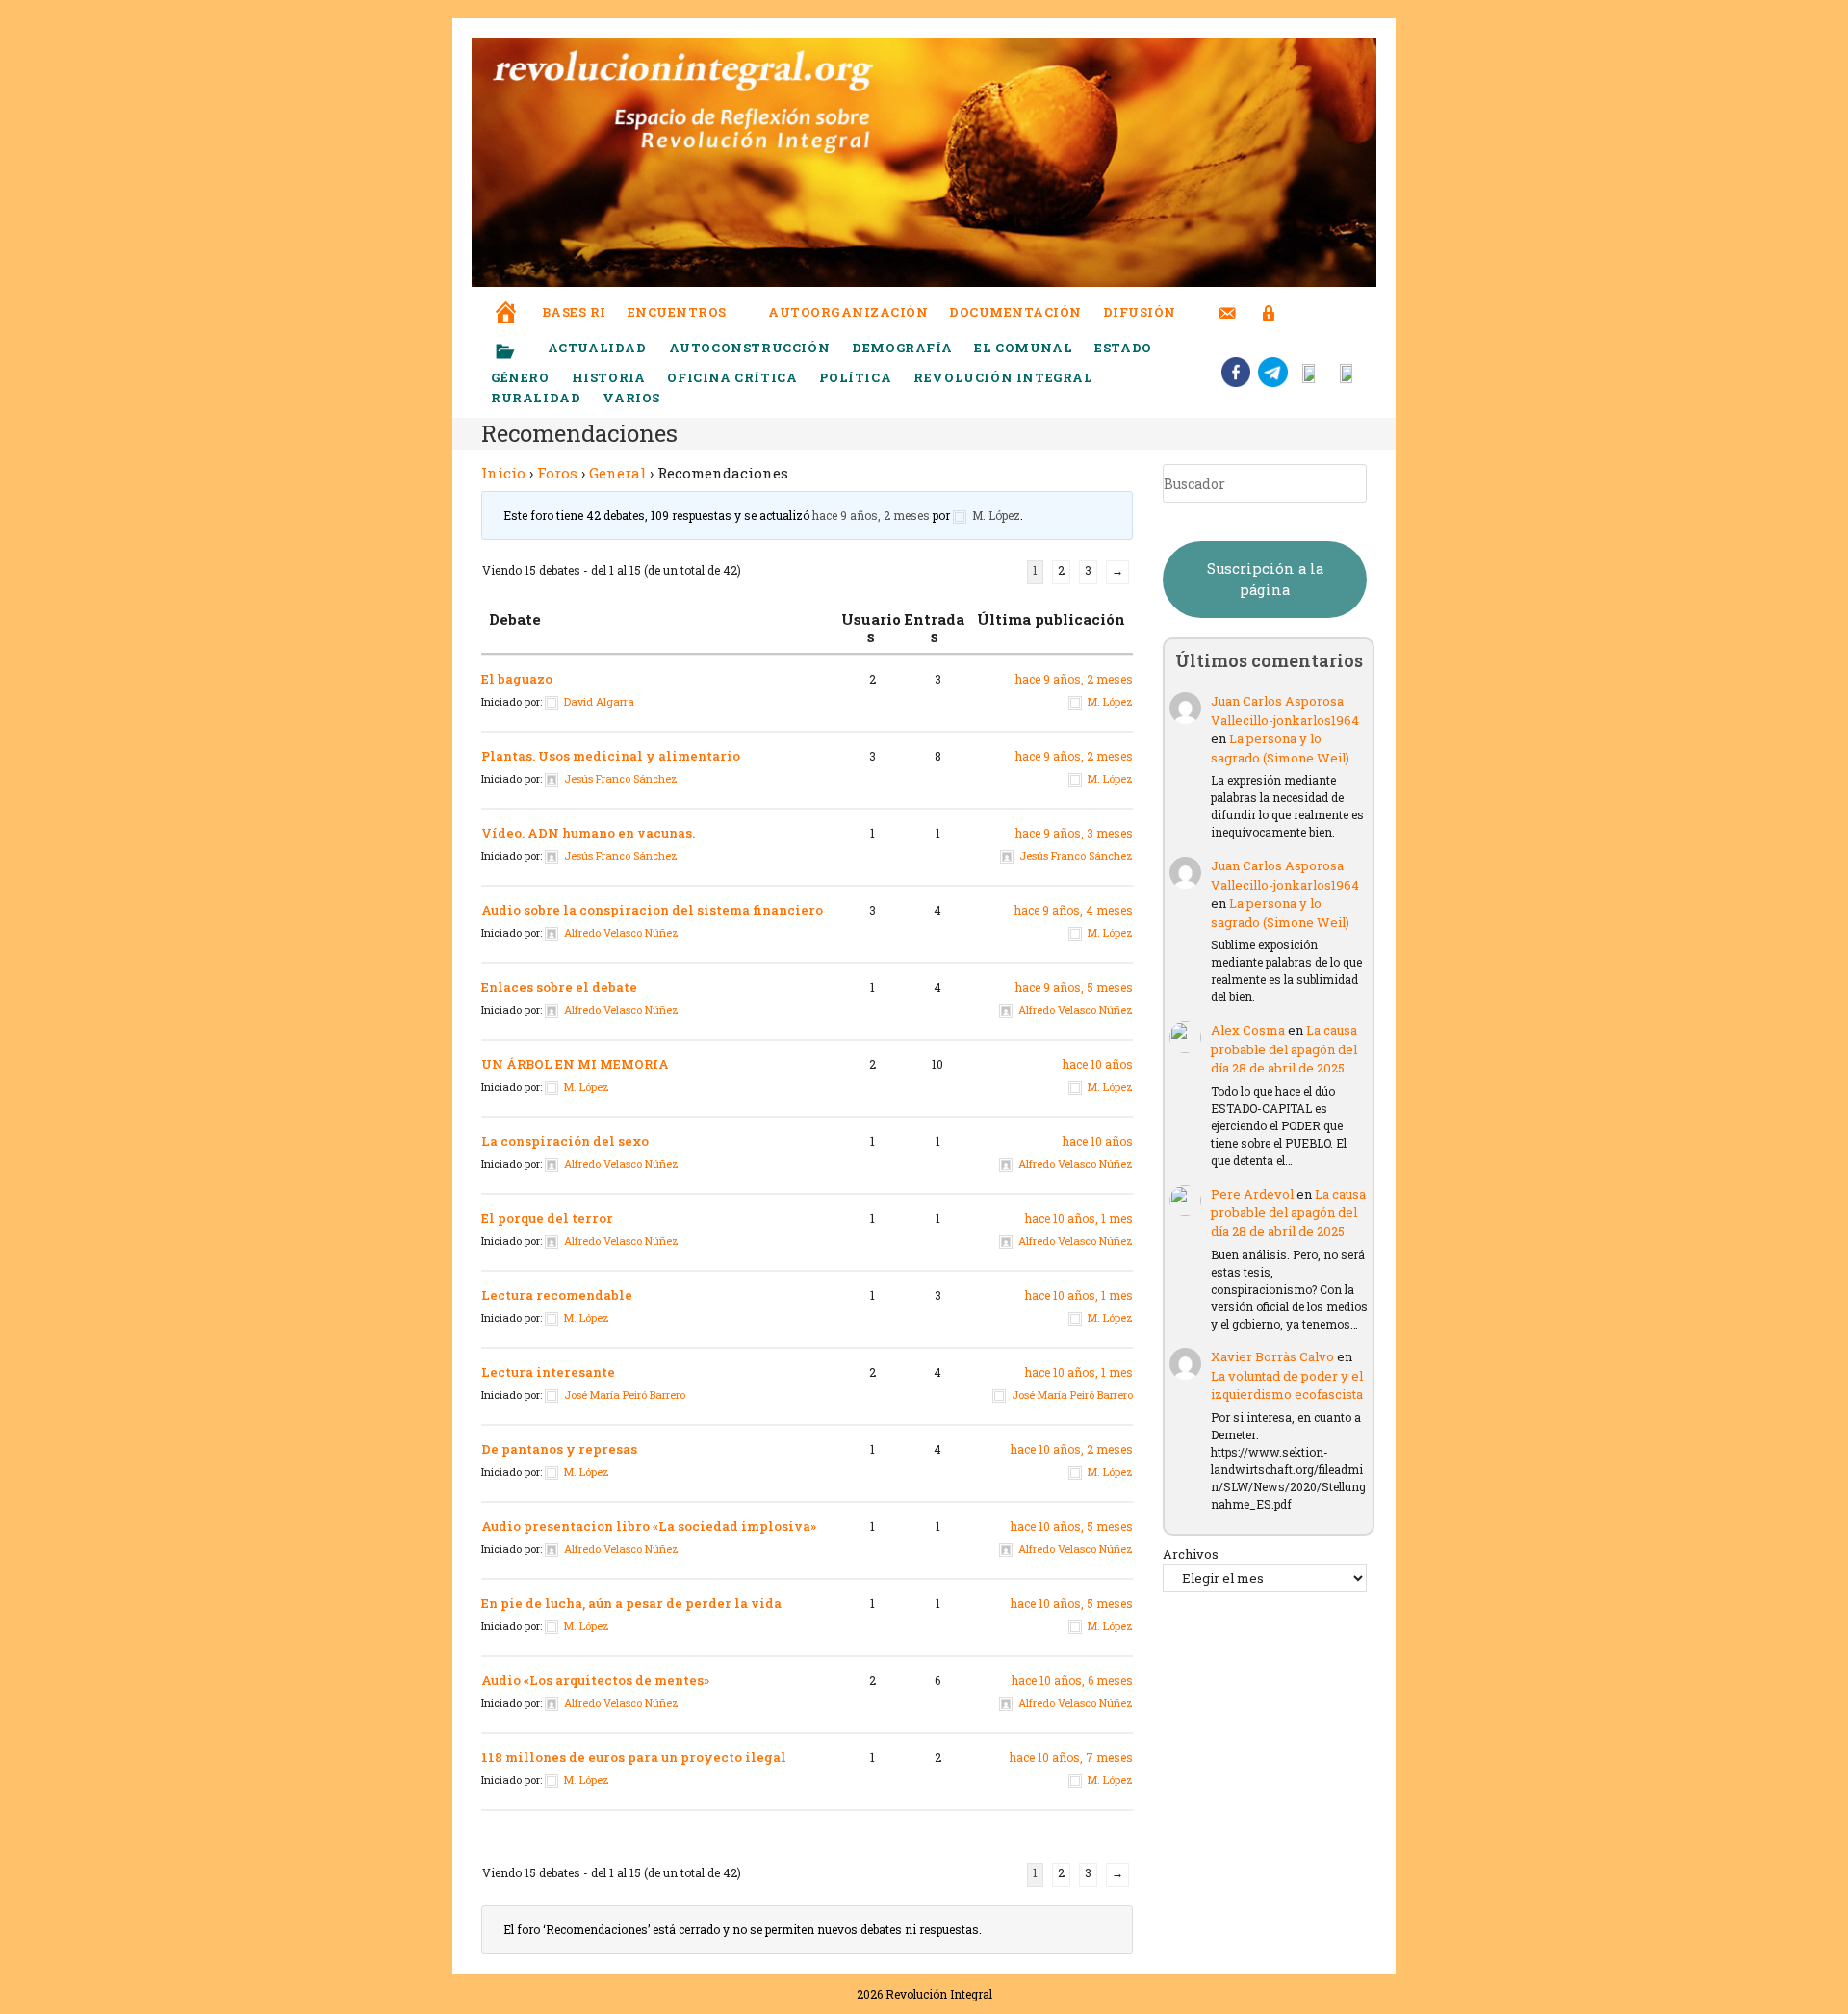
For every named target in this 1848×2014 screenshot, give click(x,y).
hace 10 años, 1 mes (1079, 1218)
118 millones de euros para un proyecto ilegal (634, 1757)
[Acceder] (1269, 301)
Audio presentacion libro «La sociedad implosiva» (649, 1526)
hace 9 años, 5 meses (1074, 987)
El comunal (1023, 348)
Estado (1123, 348)
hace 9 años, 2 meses (871, 515)
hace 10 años (1098, 1064)
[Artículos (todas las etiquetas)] (518, 352)
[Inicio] (506, 299)
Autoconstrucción (750, 348)
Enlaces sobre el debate (559, 987)
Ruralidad (536, 398)
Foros (557, 473)
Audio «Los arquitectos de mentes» (595, 1680)
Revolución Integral (1003, 377)
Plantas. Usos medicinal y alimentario (611, 756)
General (617, 473)
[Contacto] (1228, 301)
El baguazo (517, 679)
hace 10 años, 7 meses (1071, 1757)
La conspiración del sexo (565, 1141)
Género (520, 377)
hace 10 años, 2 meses (1072, 1449)
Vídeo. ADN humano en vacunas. (588, 833)
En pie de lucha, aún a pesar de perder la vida (631, 1603)
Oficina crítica (732, 377)
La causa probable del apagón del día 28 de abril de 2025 (1284, 1049)
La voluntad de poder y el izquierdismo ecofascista (1287, 1385)
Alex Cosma (1248, 1030)
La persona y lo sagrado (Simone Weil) (1280, 748)
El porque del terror (547, 1218)
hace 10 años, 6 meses (1072, 1680)
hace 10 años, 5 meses (1072, 1526)
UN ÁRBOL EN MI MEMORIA (575, 1064)
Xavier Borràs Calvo (1272, 1356)
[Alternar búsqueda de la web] (1304, 312)
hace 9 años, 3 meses (1074, 833)
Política (855, 377)
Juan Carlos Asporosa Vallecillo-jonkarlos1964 (1285, 710)
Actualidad (597, 348)
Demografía (902, 348)
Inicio (503, 473)
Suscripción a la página (1265, 579)
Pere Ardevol (1252, 1194)
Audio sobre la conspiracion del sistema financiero (652, 910)
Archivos (1191, 1554)
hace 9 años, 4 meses (1074, 910)
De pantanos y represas (559, 1449)
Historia (609, 377)
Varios (633, 398)
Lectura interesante (548, 1372)
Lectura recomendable (557, 1295)
